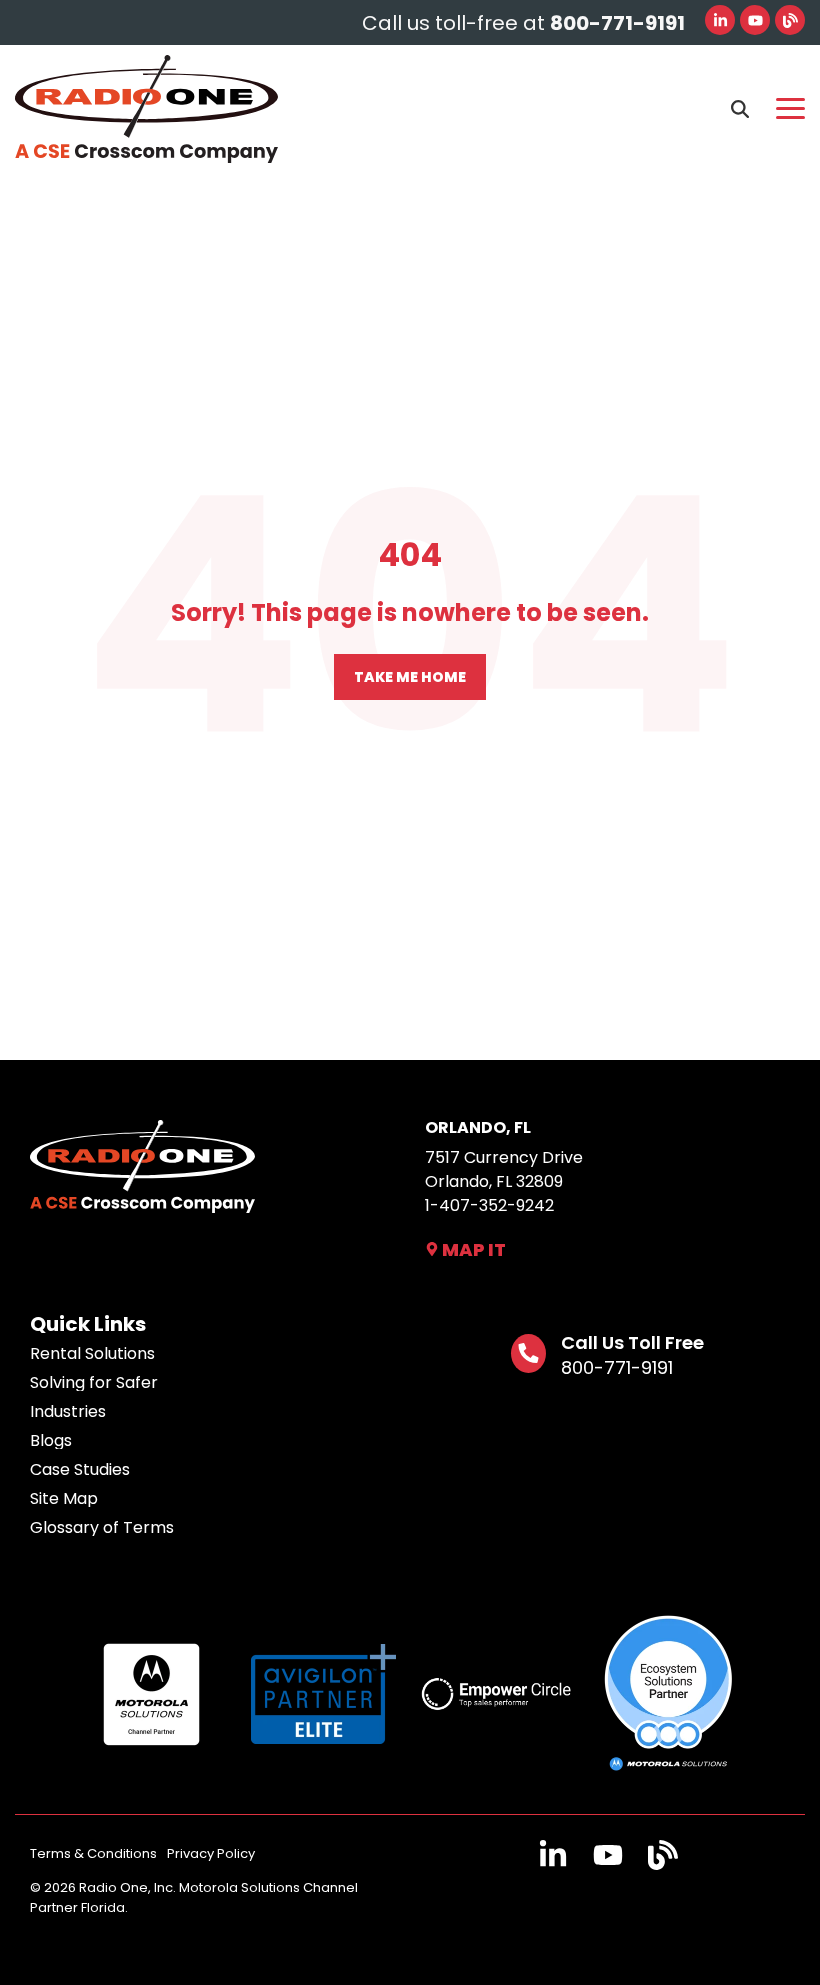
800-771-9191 (617, 1367)
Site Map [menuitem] (64, 1499)
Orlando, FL (478, 1127)
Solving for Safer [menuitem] (94, 1383)
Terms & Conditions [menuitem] (93, 1853)
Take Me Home (410, 677)
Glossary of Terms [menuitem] (102, 1528)
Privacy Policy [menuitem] (211, 1853)
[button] (790, 107)
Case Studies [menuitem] (80, 1470)
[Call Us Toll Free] (528, 1353)
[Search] (740, 109)
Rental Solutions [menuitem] (92, 1354)
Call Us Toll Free (632, 1342)
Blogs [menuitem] (51, 1441)
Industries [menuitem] (68, 1412)
